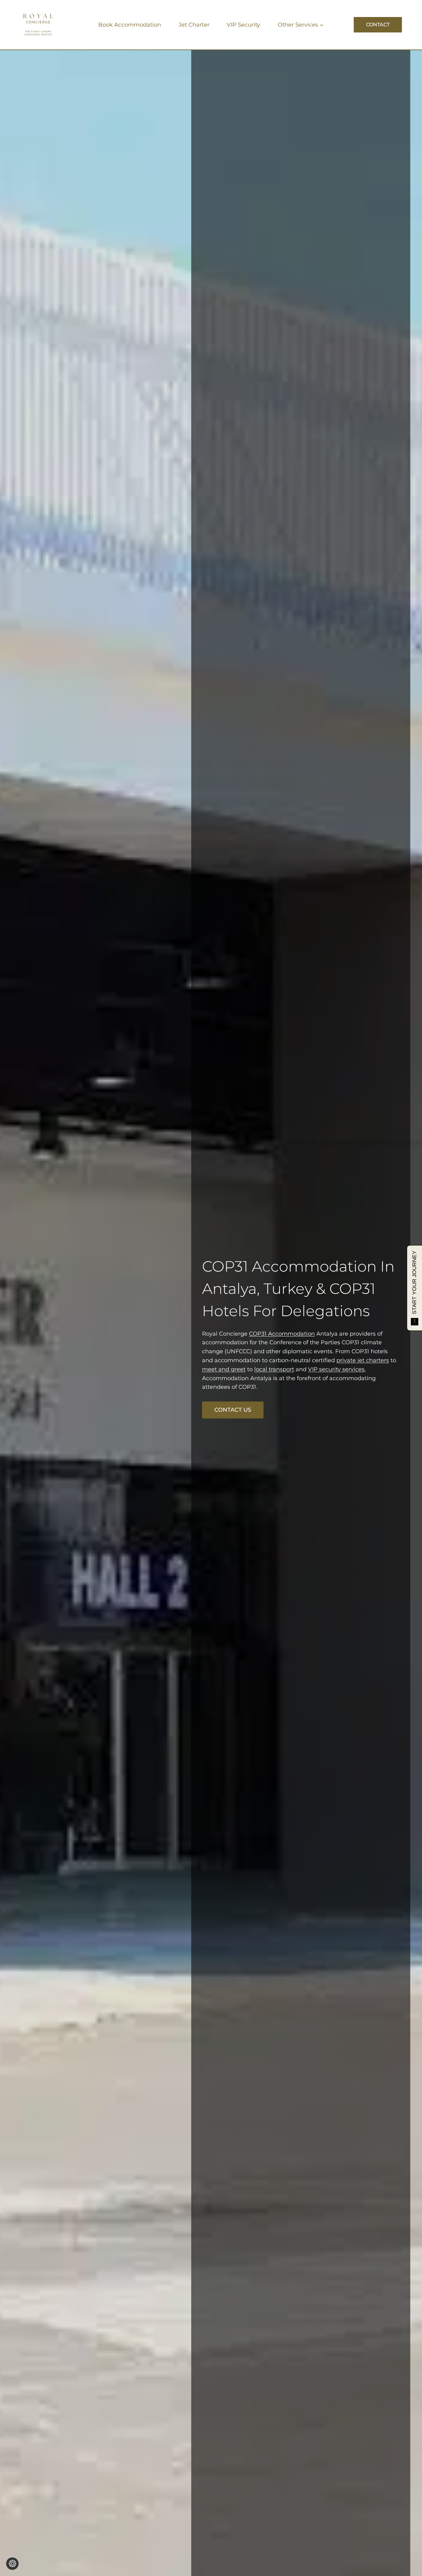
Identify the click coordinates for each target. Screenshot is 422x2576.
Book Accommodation (130, 25)
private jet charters (363, 1360)
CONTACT (378, 25)
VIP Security (243, 25)
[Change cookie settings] (12, 2564)
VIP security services (336, 1369)
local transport (274, 1369)
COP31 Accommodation (289, 1266)
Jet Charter (194, 25)
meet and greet (224, 1369)
